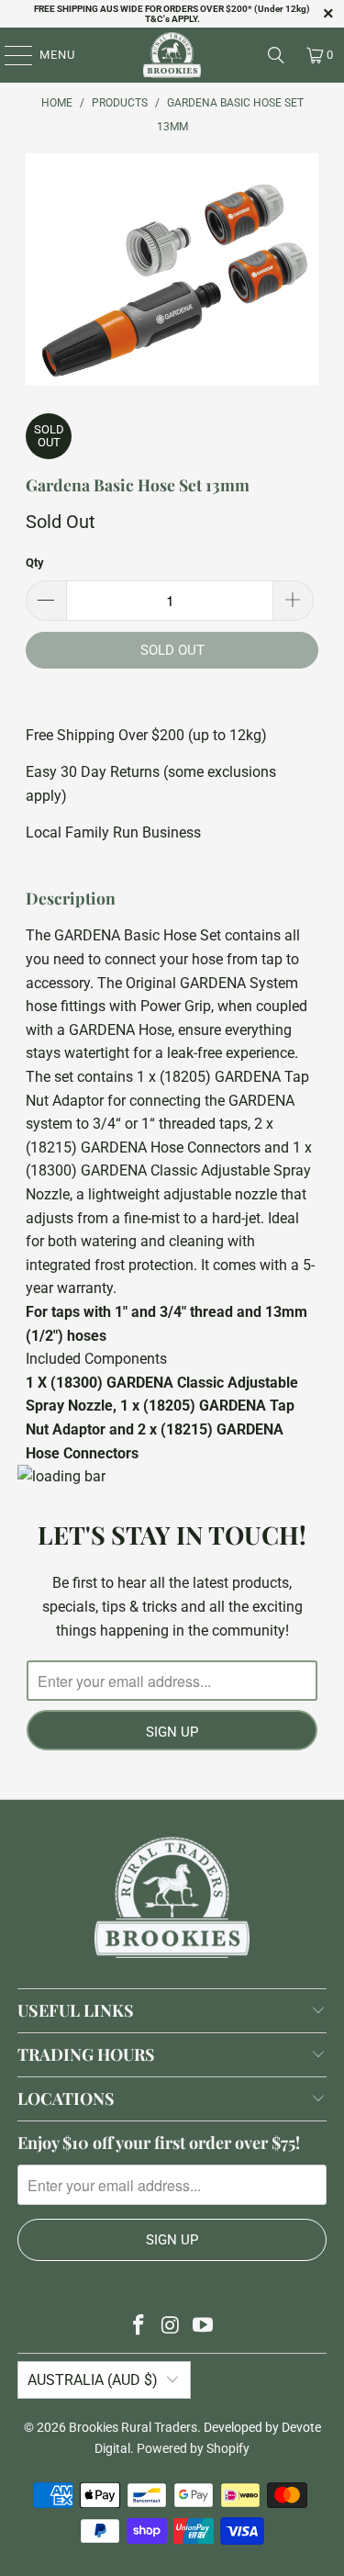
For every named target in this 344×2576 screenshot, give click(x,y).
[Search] (276, 55)
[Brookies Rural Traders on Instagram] (172, 2327)
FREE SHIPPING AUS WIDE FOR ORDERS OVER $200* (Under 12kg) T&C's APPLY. (172, 14)
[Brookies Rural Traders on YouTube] (203, 2327)
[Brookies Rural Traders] (172, 55)
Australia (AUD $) (93, 2380)
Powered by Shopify (193, 2448)
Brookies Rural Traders (133, 2427)
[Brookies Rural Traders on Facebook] (139, 2327)
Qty (35, 562)
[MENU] (10, 55)
